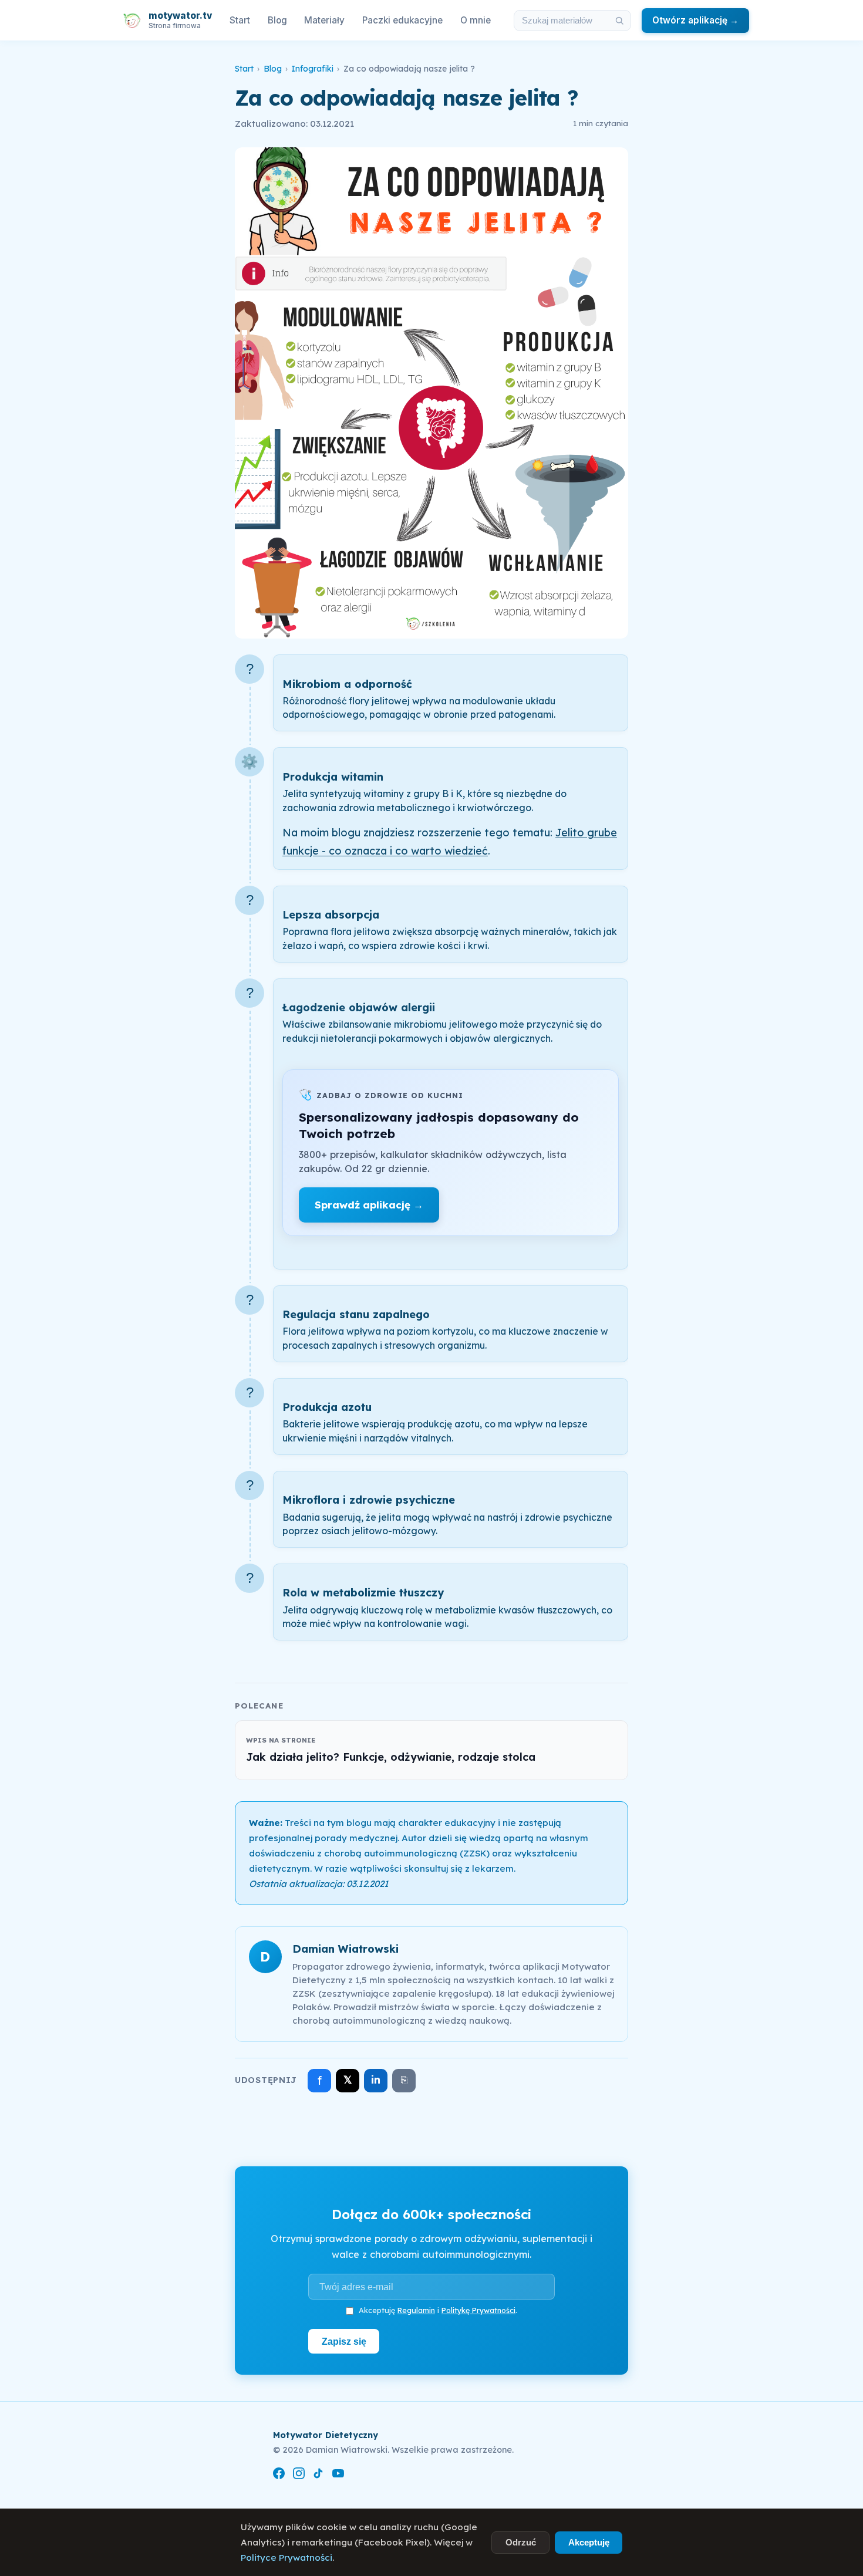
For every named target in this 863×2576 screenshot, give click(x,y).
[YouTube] (338, 2475)
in (376, 2080)
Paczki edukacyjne (402, 20)
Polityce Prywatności (286, 2558)
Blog (277, 20)
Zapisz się (344, 2341)
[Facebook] (279, 2475)
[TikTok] (318, 2475)
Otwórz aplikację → (695, 20)
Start (240, 20)
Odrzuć (521, 2542)
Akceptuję (589, 2542)
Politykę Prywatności (478, 2310)
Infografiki (312, 69)
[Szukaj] (619, 21)
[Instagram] (299, 2475)
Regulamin (416, 2310)
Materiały (324, 20)
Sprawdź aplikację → (369, 1205)
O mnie (476, 20)
